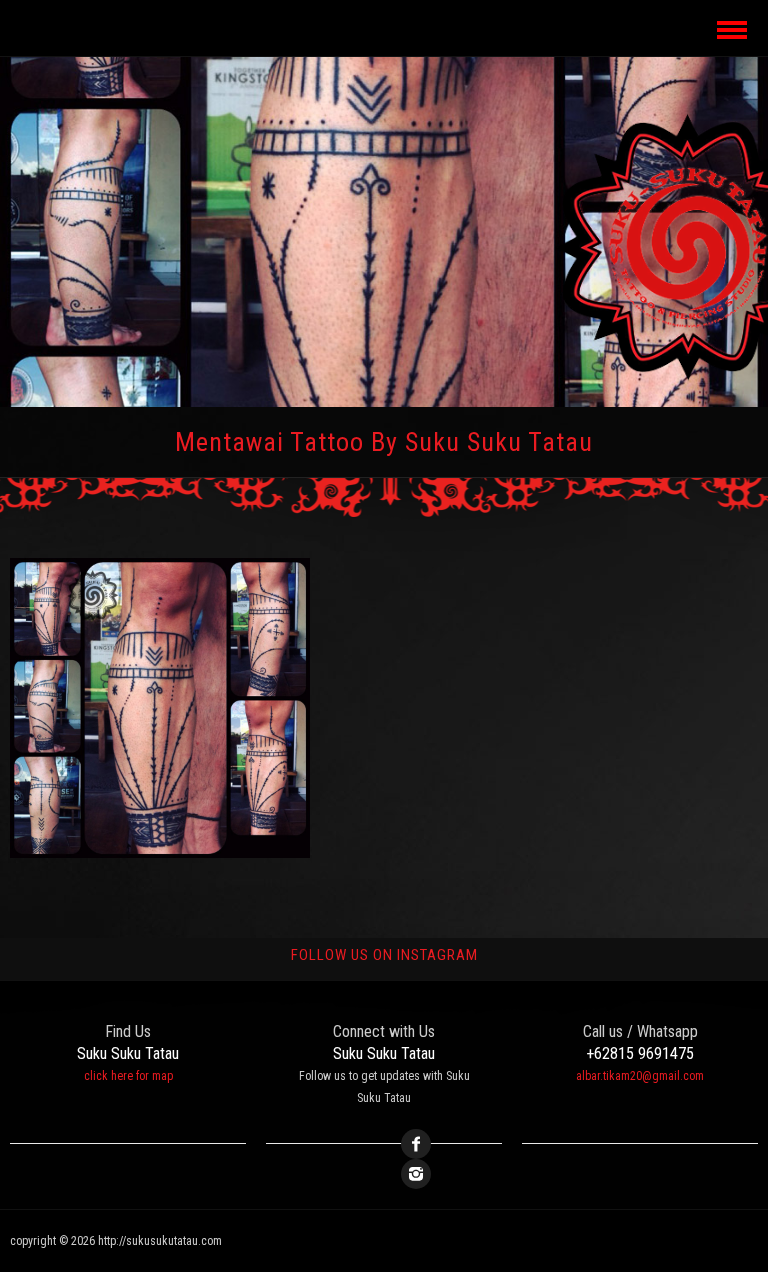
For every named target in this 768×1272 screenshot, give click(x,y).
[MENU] (729, 27)
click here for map (128, 1076)
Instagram (416, 1174)
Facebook (416, 1144)
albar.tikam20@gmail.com (640, 1076)
